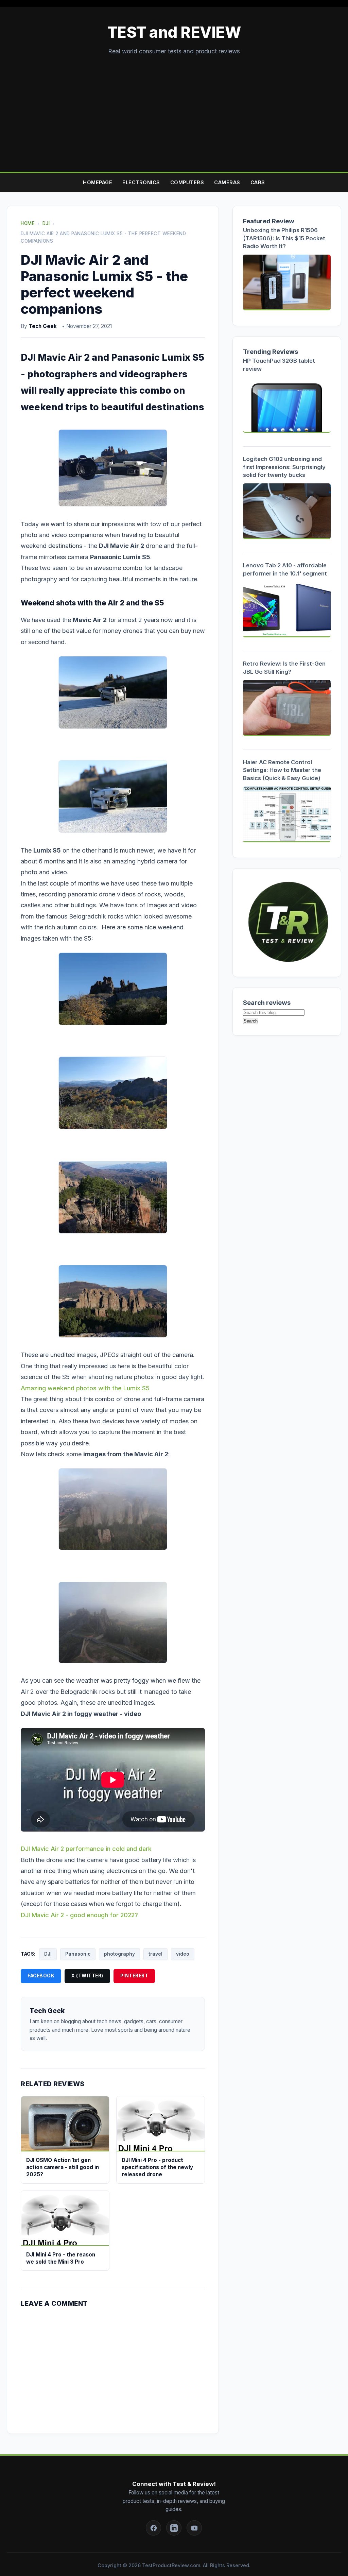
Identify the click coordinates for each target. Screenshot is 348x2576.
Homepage (98, 182)
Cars (258, 182)
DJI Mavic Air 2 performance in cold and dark (86, 1849)
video (183, 1954)
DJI (48, 1954)
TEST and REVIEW (174, 32)
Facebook (41, 1976)
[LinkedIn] (174, 2528)
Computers (187, 182)
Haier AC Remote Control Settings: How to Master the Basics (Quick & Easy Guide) (282, 770)
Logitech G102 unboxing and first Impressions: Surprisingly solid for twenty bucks (284, 467)
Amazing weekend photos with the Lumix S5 (85, 1388)
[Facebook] (153, 2528)
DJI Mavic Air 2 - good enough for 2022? (79, 1915)
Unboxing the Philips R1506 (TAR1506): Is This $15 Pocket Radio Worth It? (284, 238)
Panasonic (78, 1954)
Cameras (227, 182)
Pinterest (134, 1976)
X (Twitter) (87, 1976)
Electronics (141, 182)
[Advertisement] (174, 107)
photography (119, 1954)
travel (155, 1954)
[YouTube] (194, 2528)
